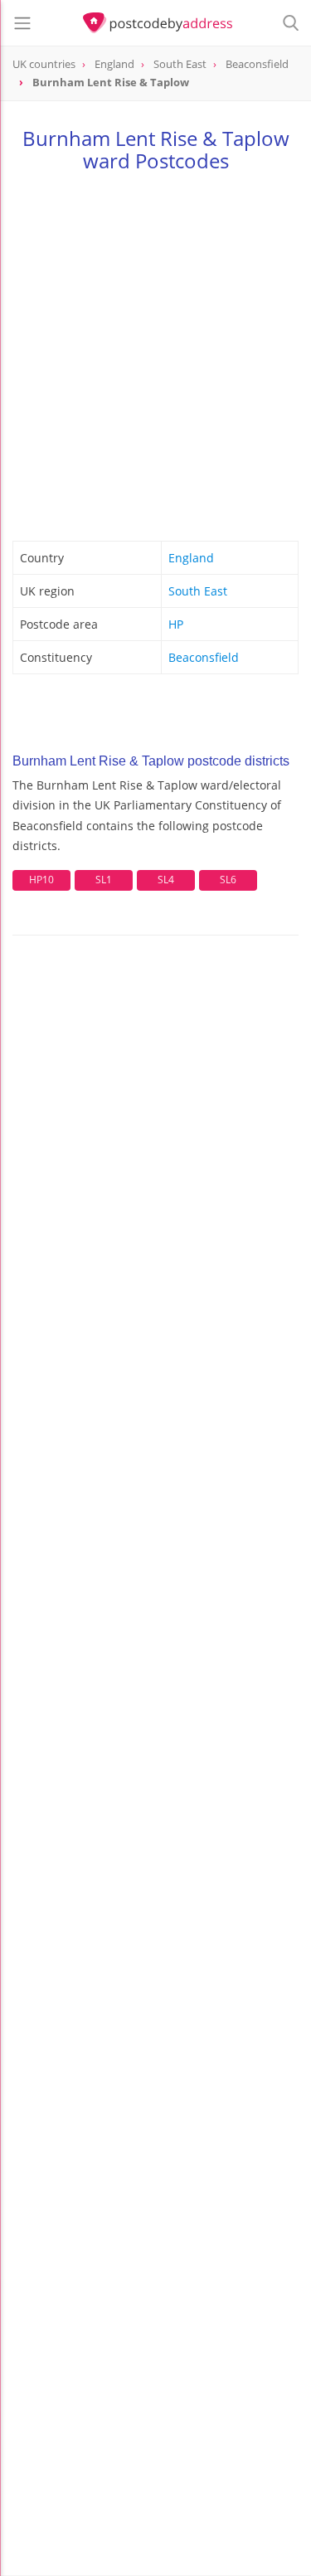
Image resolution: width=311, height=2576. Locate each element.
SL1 (104, 880)
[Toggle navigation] (22, 23)
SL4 (166, 880)
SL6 (228, 880)
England (191, 558)
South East (198, 591)
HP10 (41, 880)
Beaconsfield (204, 657)
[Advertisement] (155, 354)
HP (176, 624)
